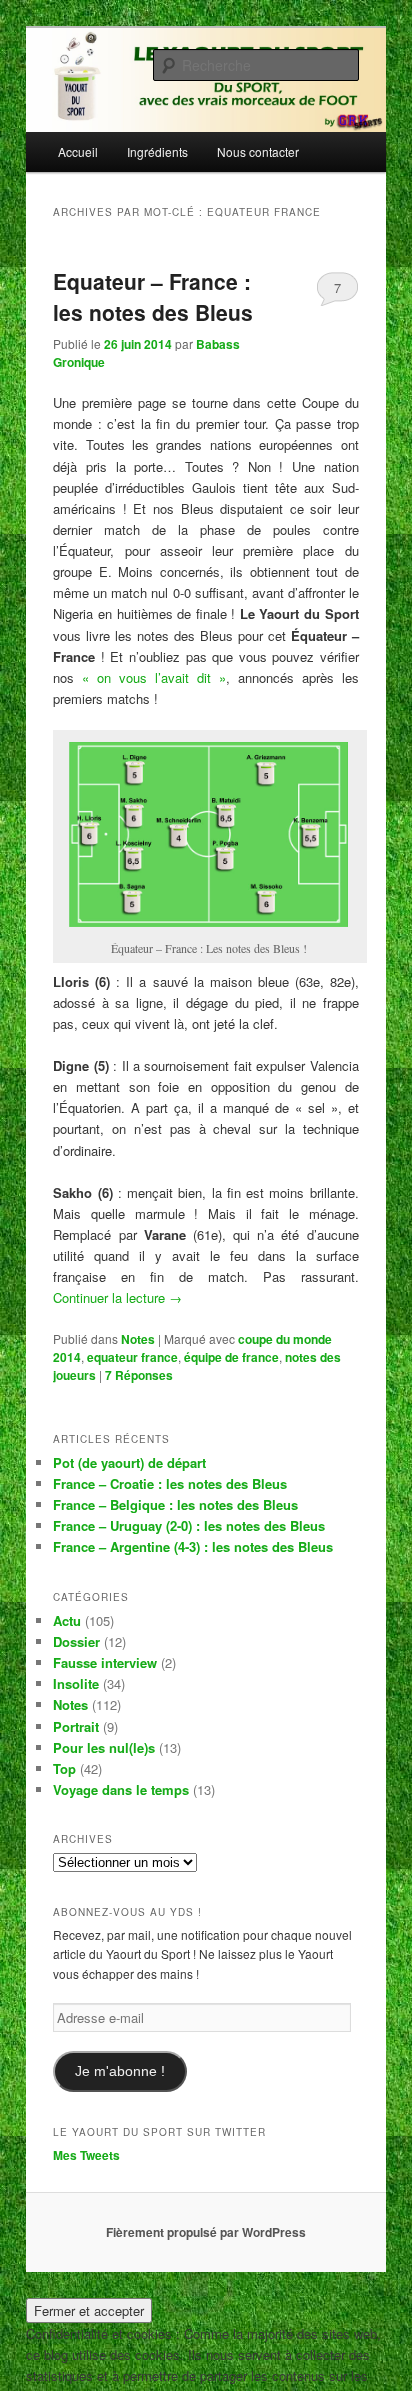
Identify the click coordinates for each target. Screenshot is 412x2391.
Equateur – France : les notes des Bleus (153, 297)
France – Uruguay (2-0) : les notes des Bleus (189, 1525)
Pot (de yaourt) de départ (129, 1462)
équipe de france (231, 1357)
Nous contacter (258, 151)
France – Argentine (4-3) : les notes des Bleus (193, 1546)
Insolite (76, 1683)
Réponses (139, 1375)
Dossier (76, 1641)
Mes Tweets (86, 2155)
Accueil (78, 151)
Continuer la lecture (117, 1297)
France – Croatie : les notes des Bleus (170, 1483)
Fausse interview (105, 1662)
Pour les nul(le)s (104, 1747)
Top (64, 1768)
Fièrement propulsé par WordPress (206, 2232)
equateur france (132, 1357)
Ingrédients (157, 151)
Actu (67, 1620)
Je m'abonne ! (120, 2071)
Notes (138, 1339)
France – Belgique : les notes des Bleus (175, 1504)
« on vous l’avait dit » (154, 677)
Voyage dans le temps (121, 1789)
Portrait (76, 1726)
